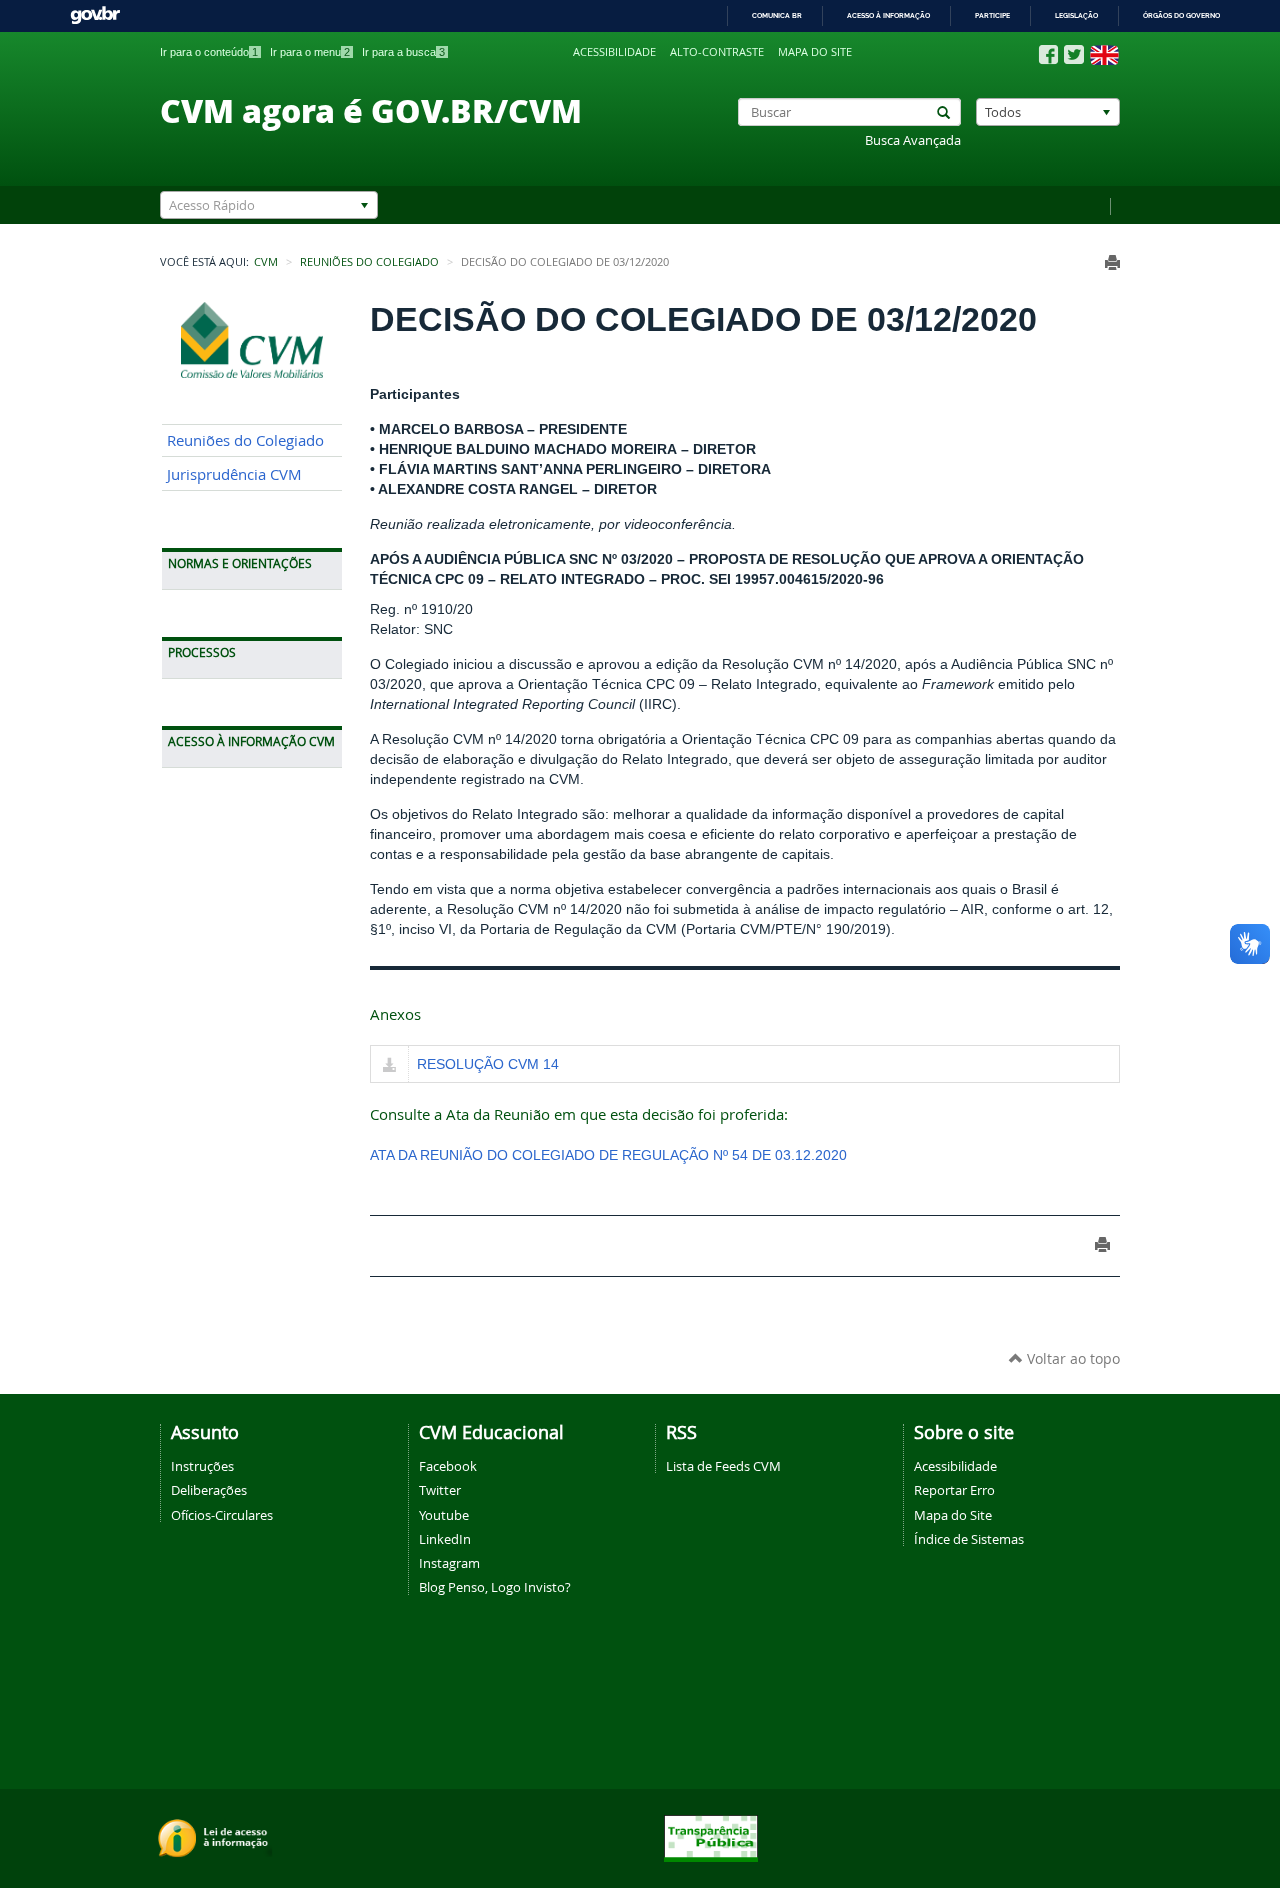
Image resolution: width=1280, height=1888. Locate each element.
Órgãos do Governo (1181, 15)
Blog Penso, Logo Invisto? (495, 1587)
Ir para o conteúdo (209, 52)
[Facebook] (1048, 55)
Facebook (448, 1466)
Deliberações (209, 1490)
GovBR (95, 15)
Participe (992, 15)
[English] (1104, 55)
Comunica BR (777, 15)
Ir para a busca (403, 52)
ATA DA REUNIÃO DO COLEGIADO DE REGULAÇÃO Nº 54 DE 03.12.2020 (608, 1155)
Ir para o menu (310, 52)
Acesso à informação (888, 15)
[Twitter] (1074, 54)
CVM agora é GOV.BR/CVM (371, 110)
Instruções (202, 1466)
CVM (266, 262)
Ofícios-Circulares (222, 1515)
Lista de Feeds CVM (723, 1466)
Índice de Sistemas (969, 1539)
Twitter (440, 1490)
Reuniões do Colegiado (369, 262)
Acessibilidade (614, 52)
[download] (389, 1066)
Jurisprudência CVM (234, 474)
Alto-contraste (717, 52)
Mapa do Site (953, 1515)
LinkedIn (445, 1539)
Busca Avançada (913, 140)
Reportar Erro (954, 1490)
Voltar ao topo (1071, 1358)
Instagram (449, 1563)
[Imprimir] (1112, 262)
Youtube (444, 1515)
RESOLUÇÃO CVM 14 (488, 1064)
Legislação (1076, 15)
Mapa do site (815, 52)
